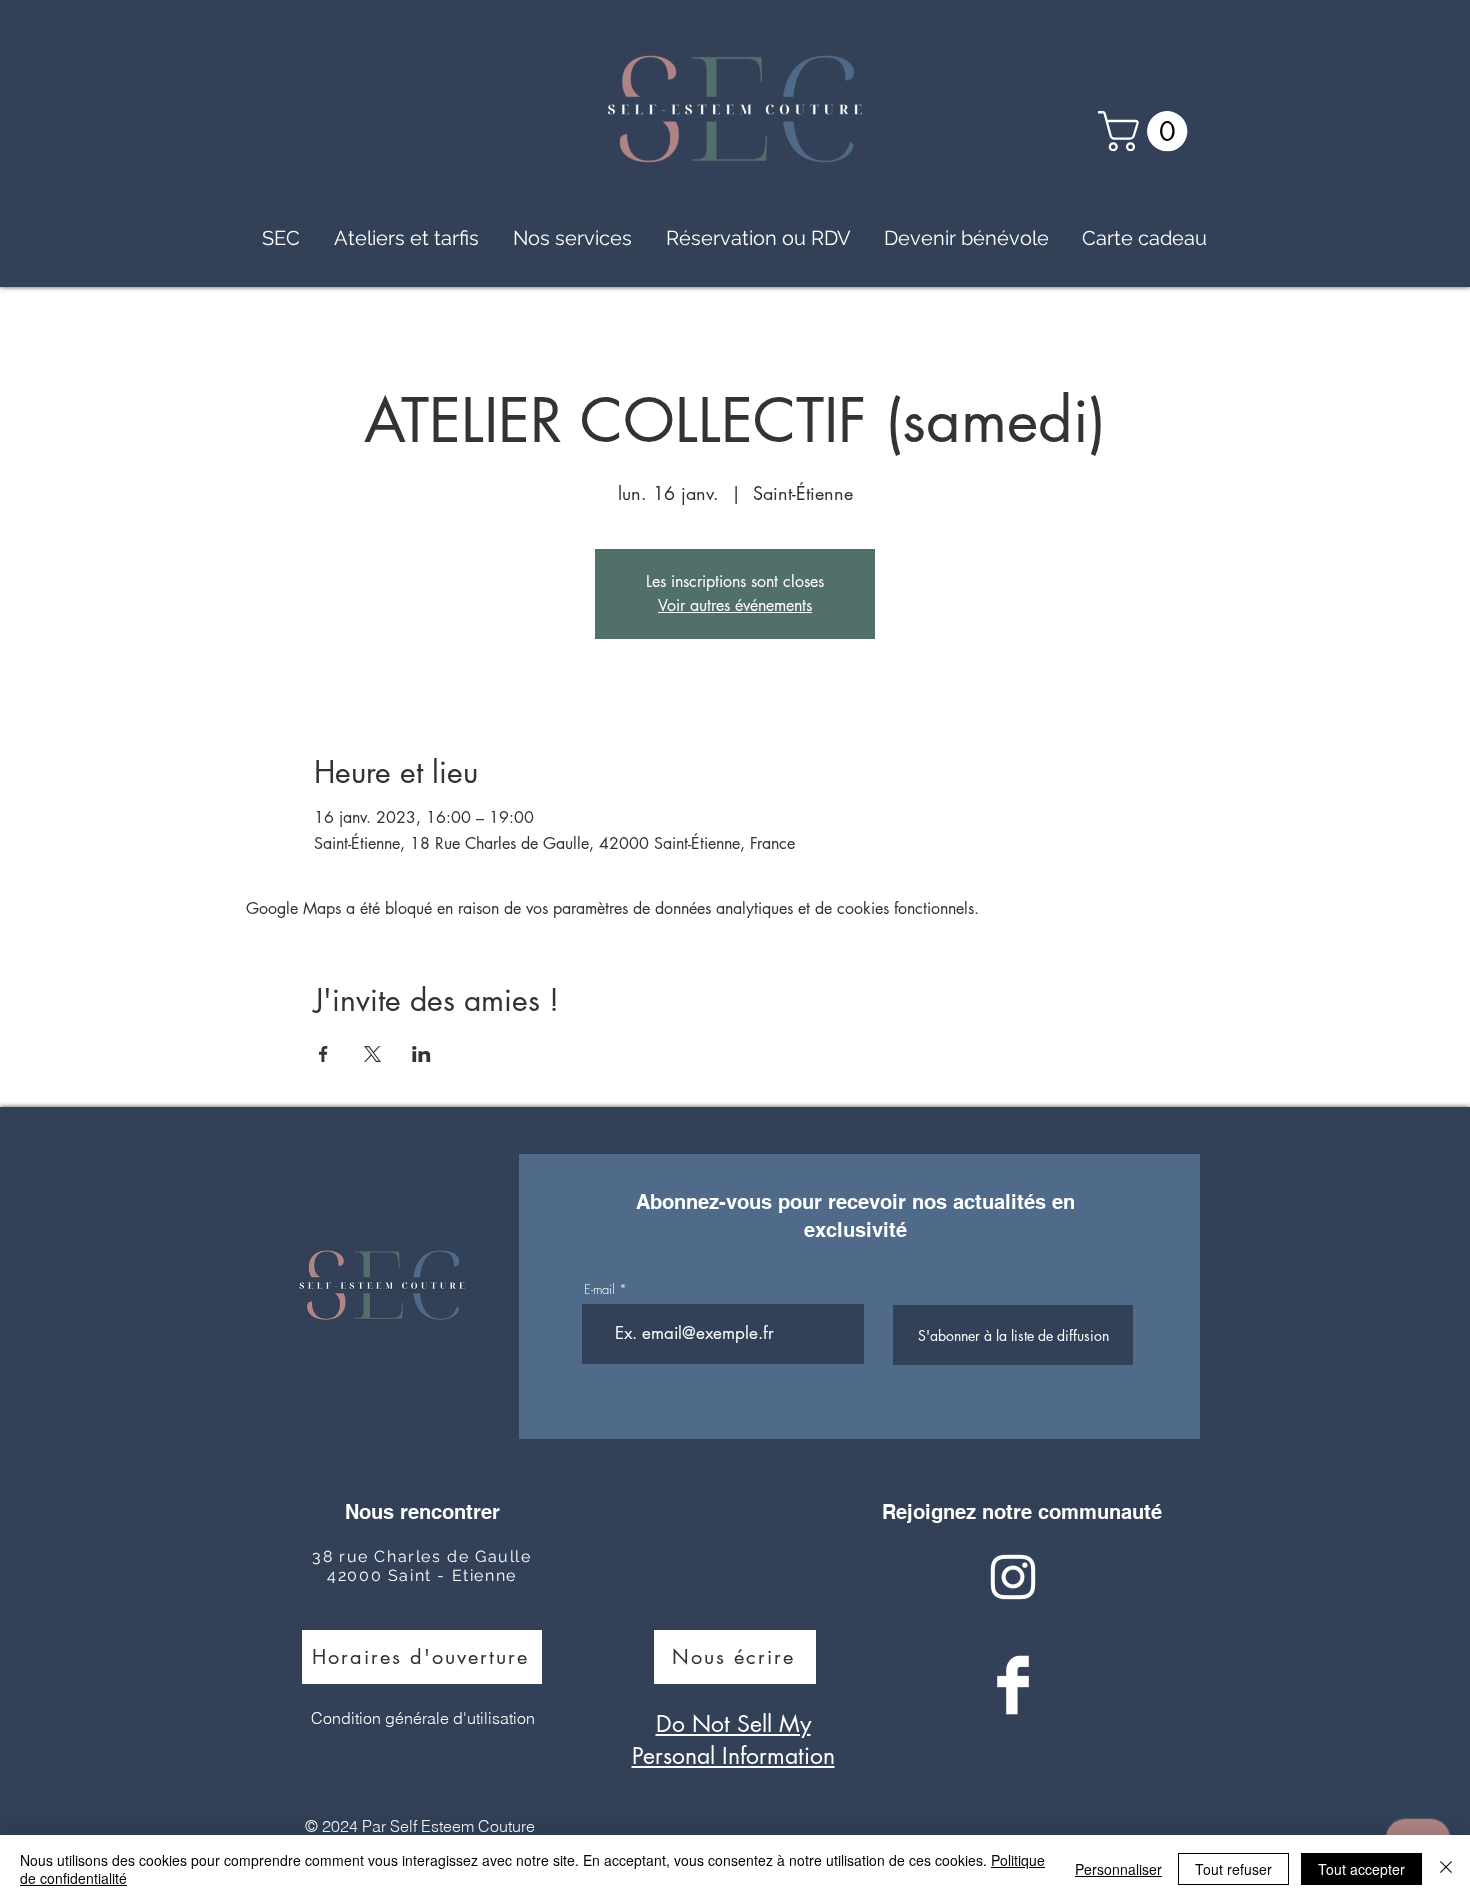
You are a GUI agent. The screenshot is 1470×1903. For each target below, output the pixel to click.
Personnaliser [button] (1118, 1869)
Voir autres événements (735, 605)
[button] (1147, 131)
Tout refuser (1233, 1869)
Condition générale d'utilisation (423, 1718)
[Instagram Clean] (1013, 1577)
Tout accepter (1361, 1869)
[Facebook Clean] (1013, 1685)
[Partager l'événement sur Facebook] (323, 1054)
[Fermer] (1446, 1869)
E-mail (599, 1289)
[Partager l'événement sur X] (372, 1054)
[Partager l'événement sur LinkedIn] (421, 1054)
